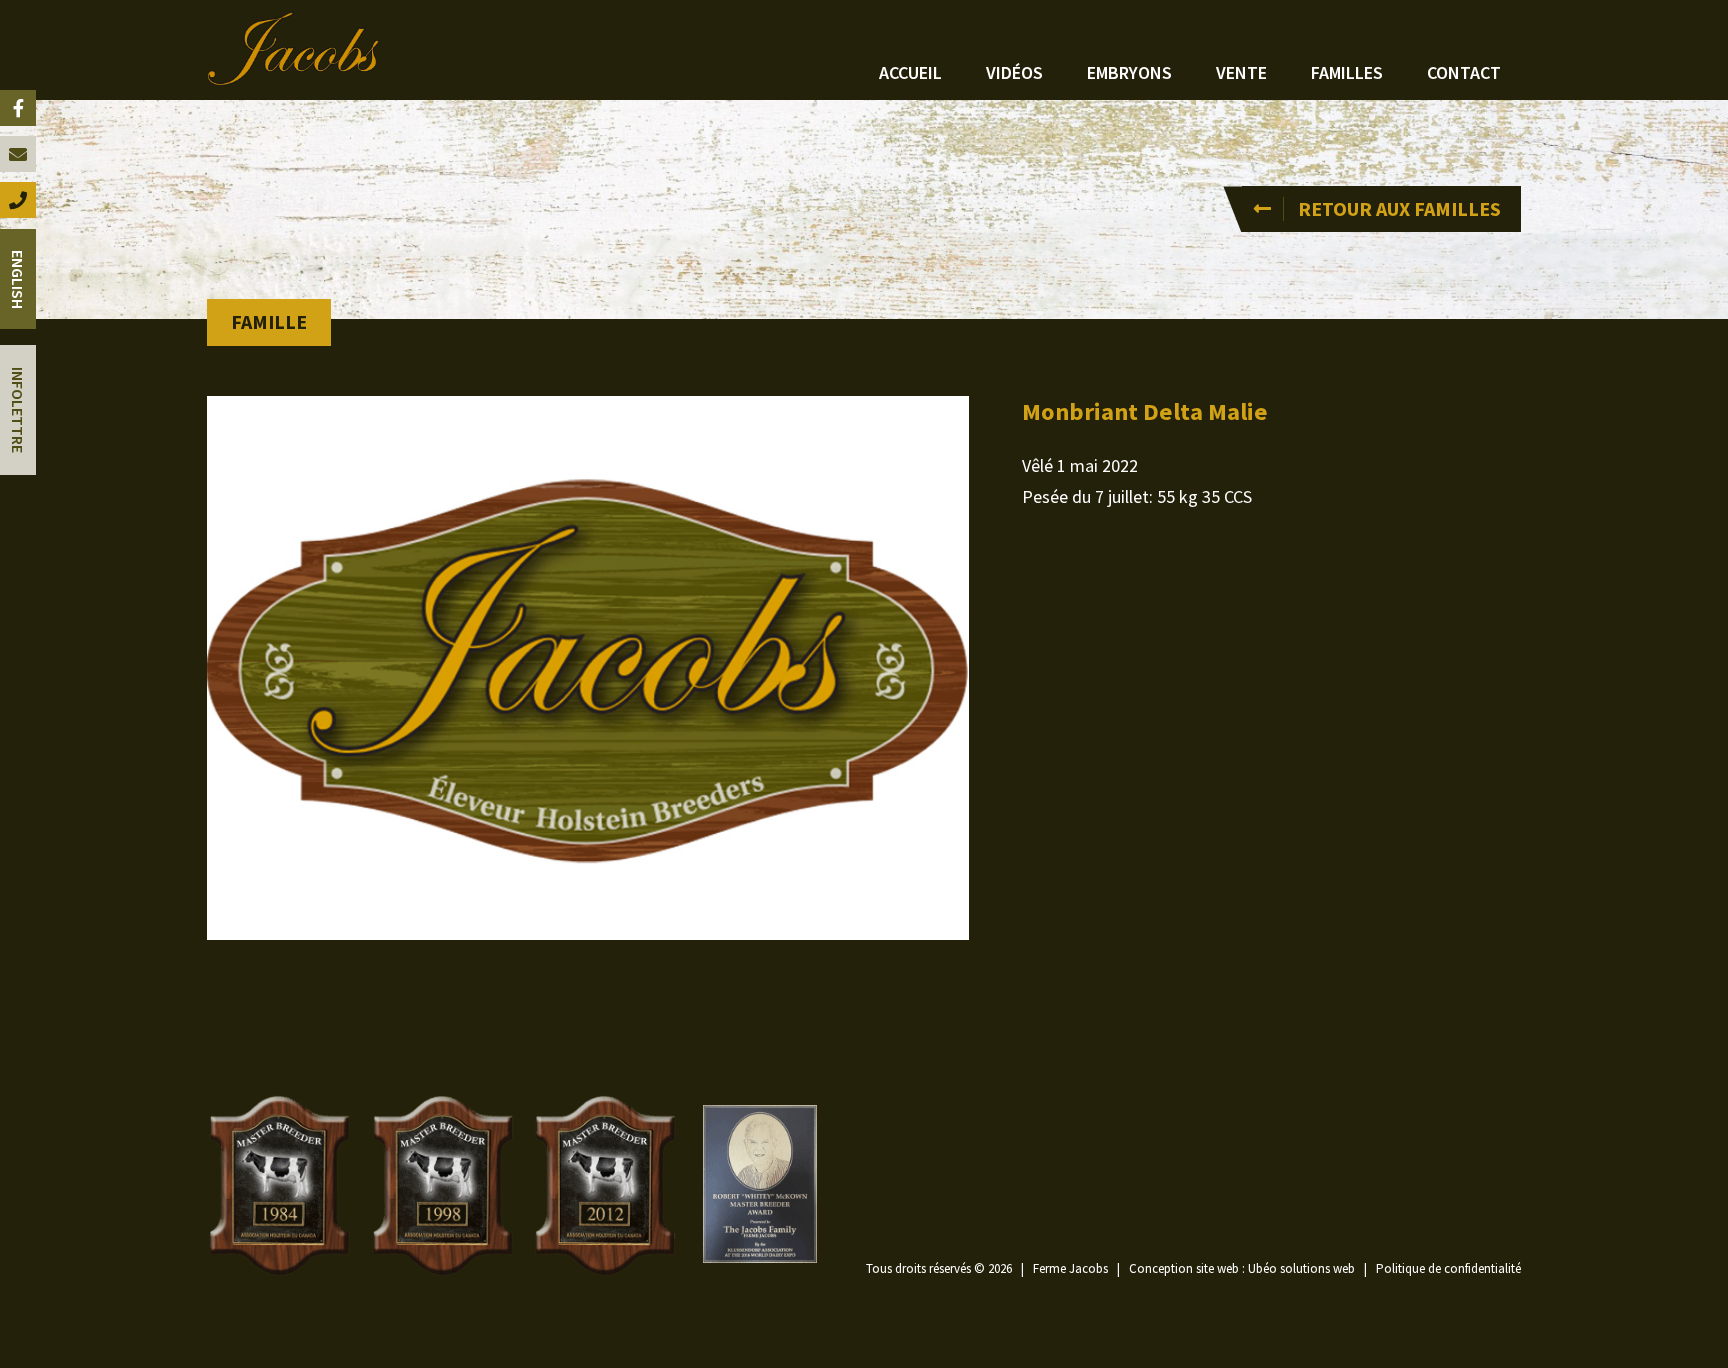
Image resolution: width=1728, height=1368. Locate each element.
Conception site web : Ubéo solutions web (1242, 1268)
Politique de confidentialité (1448, 1268)
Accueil (910, 72)
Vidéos (1014, 72)
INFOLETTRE (18, 410)
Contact (1464, 72)
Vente (1241, 72)
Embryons (1129, 72)
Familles (1347, 72)
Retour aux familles (1399, 209)
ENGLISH (18, 279)
